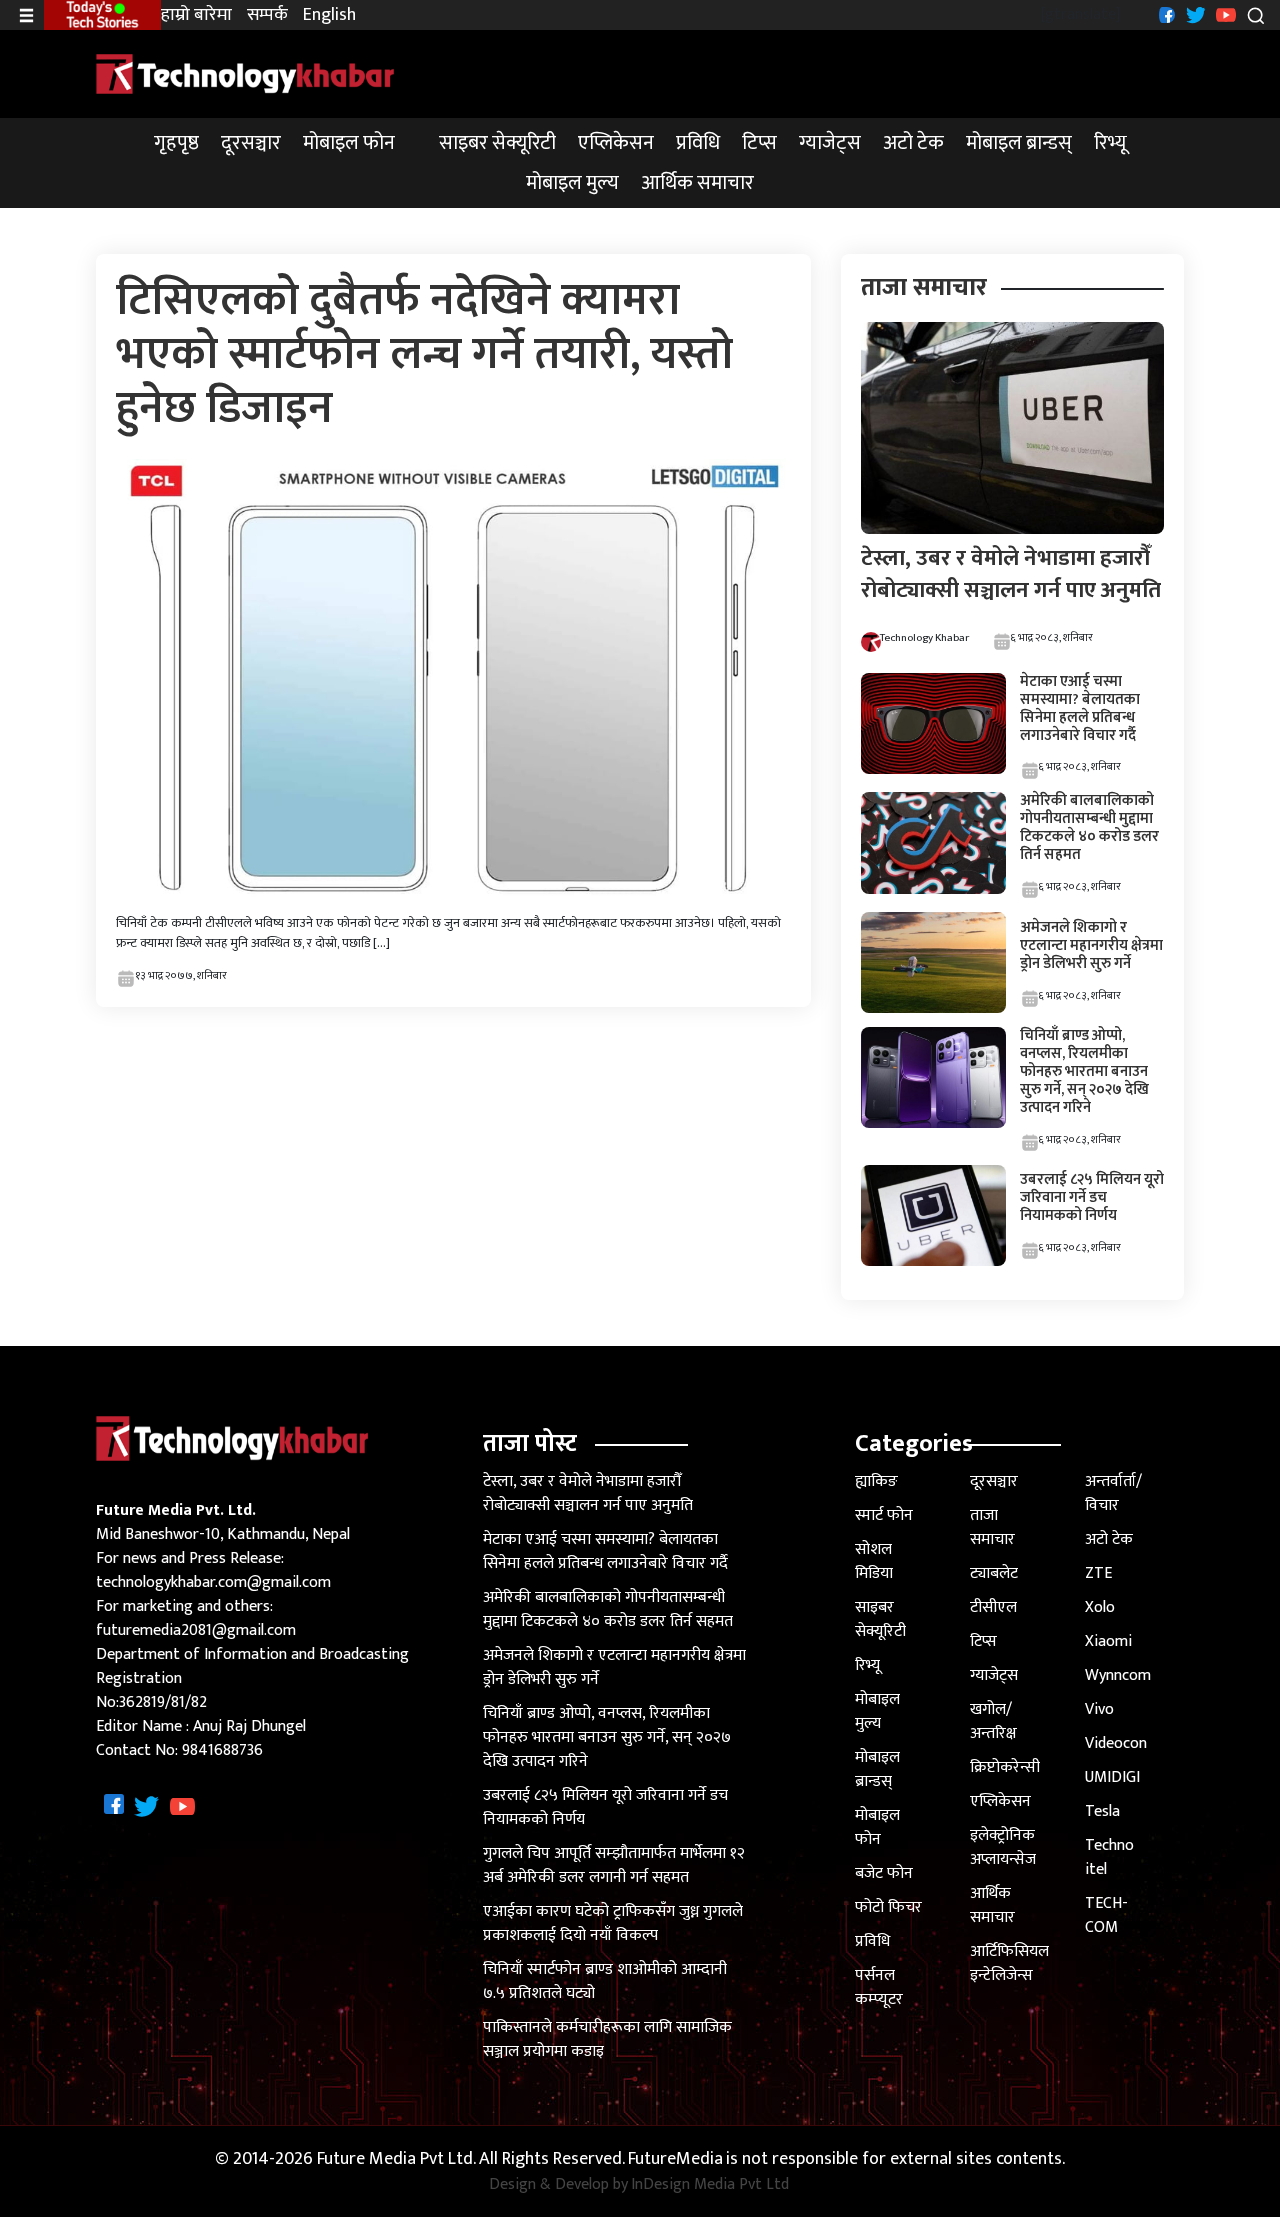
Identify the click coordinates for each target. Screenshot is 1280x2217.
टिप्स (759, 143)
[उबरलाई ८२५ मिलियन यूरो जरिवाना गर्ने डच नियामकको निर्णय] (933, 1214)
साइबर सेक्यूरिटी (497, 143)
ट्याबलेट (994, 1573)
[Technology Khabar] (246, 73)
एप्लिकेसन (616, 143)
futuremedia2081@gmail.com (196, 1630)
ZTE (1098, 1573)
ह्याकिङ (876, 1481)
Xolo (1100, 1607)
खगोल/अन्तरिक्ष (993, 1721)
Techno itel (1109, 1857)
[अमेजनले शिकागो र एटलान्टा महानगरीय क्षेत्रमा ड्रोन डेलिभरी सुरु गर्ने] (933, 961)
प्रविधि (698, 143)
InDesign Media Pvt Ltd (710, 2185)
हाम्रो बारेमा (196, 15)
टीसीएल (993, 1607)
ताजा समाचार (992, 1527)
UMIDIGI (1112, 1777)
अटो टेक (913, 143)
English (329, 15)
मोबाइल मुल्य (572, 183)
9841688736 (222, 1750)
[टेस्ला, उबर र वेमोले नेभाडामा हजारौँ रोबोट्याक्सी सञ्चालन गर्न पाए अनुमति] (1012, 427)
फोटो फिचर (888, 1907)
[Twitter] (1193, 14)
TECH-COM (1106, 1915)
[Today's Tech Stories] (102, 14)
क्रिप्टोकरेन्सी (1005, 1767)
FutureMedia (675, 2159)
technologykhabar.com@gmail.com (213, 1582)
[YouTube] (1223, 14)
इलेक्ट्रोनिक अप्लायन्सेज (1003, 1847)
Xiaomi (1108, 1641)
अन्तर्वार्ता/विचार (1113, 1493)
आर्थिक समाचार (697, 183)
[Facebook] (1164, 14)
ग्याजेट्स (830, 143)
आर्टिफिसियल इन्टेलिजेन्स (1009, 1963)
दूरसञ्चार (251, 143)
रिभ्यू (1110, 143)
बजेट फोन (884, 1873)
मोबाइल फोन (349, 143)
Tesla (1102, 1811)
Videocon (1116, 1743)
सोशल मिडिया (874, 1561)
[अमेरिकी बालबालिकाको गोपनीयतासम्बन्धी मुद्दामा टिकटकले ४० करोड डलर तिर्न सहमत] (933, 842)
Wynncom (1118, 1675)
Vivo (1099, 1709)
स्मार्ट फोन (884, 1515)
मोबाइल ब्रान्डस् (1019, 143)
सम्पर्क (267, 15)
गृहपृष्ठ (176, 143)
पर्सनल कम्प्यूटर (879, 1987)
